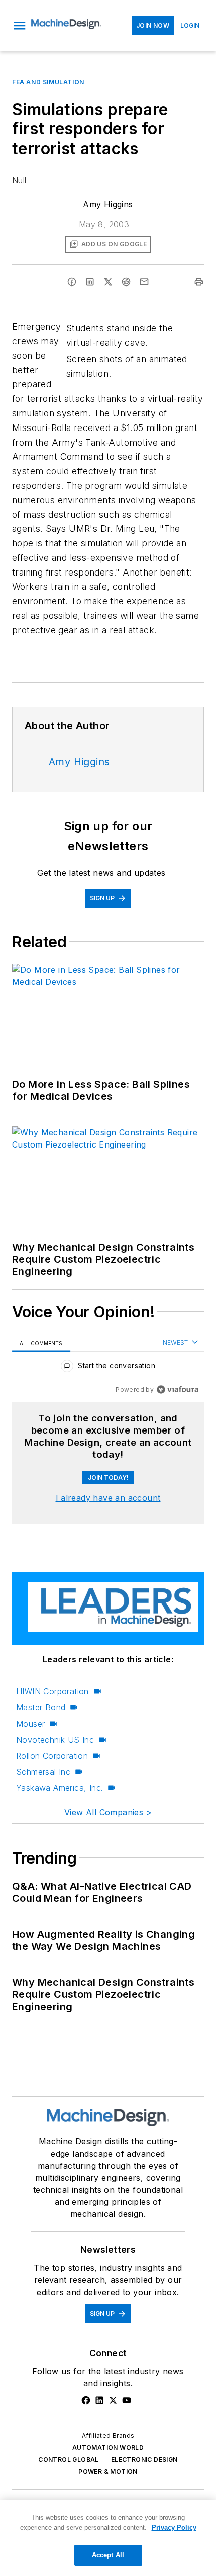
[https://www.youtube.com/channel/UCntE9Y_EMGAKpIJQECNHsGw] (127, 2400)
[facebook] (72, 282)
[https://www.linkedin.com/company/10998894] (99, 2400)
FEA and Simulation (48, 82)
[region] (108, 1368)
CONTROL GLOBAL (69, 2459)
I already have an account (108, 1498)
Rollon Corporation (52, 1756)
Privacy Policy (174, 2528)
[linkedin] (90, 282)
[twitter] (108, 282)
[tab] (41, 1343)
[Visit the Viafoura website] (178, 1390)
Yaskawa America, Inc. (60, 1788)
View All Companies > (108, 1812)
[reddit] (126, 282)
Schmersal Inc (43, 1772)
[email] (144, 282)
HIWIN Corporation (52, 1691)
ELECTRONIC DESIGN (144, 2459)
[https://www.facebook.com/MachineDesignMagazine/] (86, 2400)
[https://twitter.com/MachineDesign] (113, 2400)
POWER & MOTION (108, 2471)
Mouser (30, 1724)
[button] (20, 26)
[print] (199, 282)
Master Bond (41, 1707)
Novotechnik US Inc (55, 1740)
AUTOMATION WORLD (108, 2447)
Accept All (108, 2555)
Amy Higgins (108, 204)
